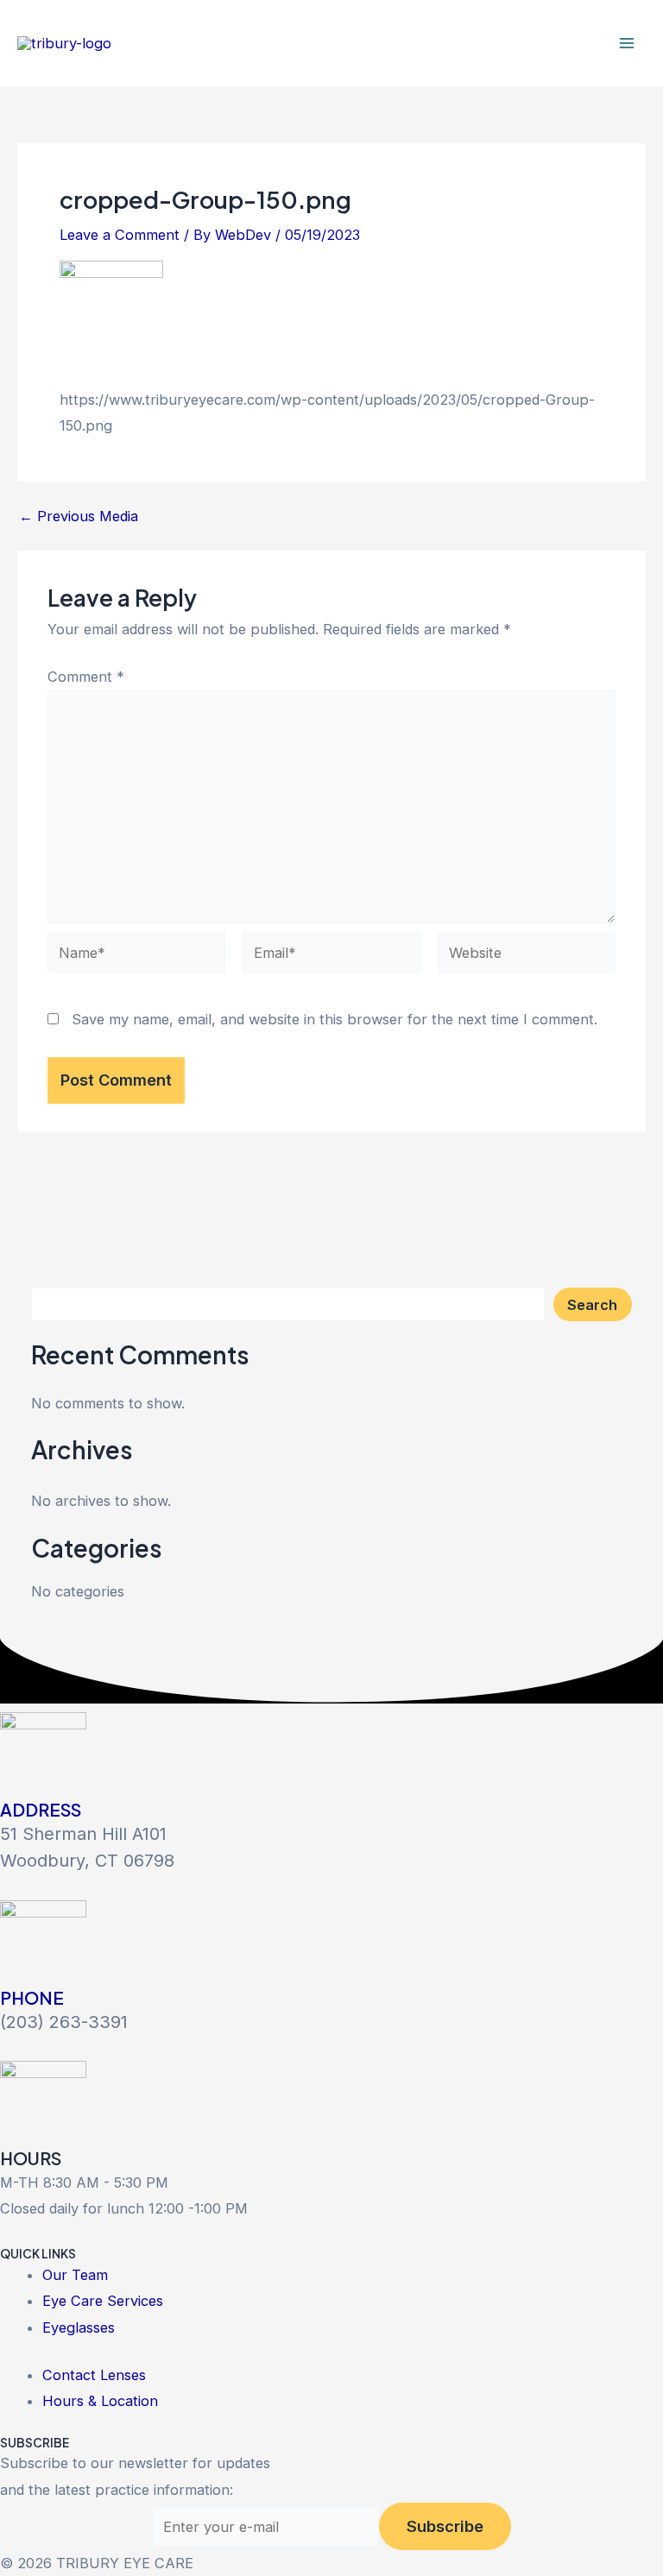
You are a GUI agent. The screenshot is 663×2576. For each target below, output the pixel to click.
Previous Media (79, 516)
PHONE (32, 1997)
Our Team (75, 2275)
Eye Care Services (103, 2301)
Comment (86, 677)
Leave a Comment (120, 235)
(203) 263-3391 (64, 2022)
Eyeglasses (79, 2327)
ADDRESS (41, 1809)
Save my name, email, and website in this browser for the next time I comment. (335, 1019)
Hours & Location (100, 2401)
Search (592, 1305)
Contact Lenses (94, 2375)
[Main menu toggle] (626, 44)
